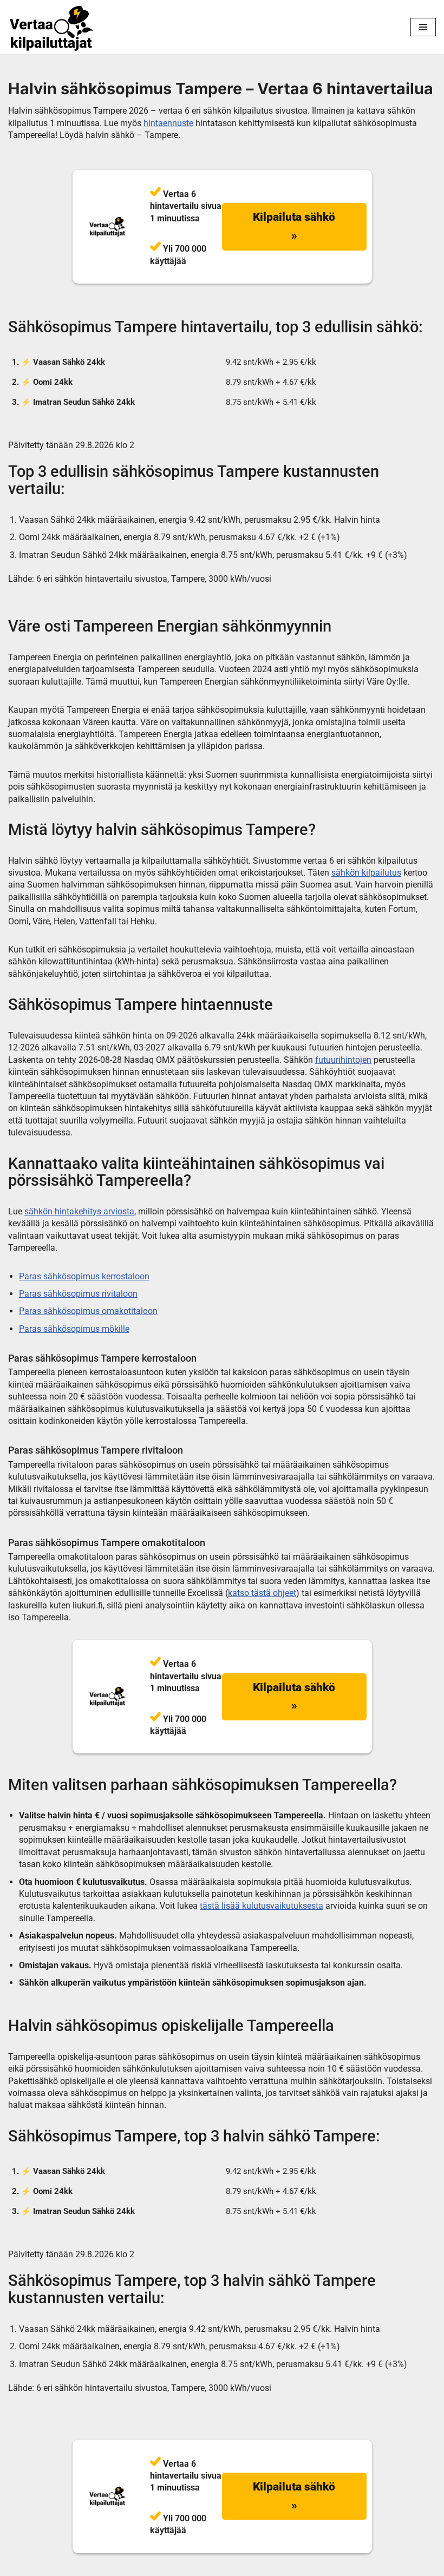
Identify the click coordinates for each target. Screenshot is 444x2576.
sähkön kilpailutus (366, 873)
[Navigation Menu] (423, 27)
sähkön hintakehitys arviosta (79, 1211)
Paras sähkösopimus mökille (74, 1329)
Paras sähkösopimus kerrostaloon (84, 1276)
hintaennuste (168, 123)
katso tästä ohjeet (262, 1593)
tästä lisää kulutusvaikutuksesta (262, 1906)
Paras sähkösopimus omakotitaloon (88, 1311)
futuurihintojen (343, 1060)
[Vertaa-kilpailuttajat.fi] (51, 28)
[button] (294, 226)
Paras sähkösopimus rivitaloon (78, 1294)
